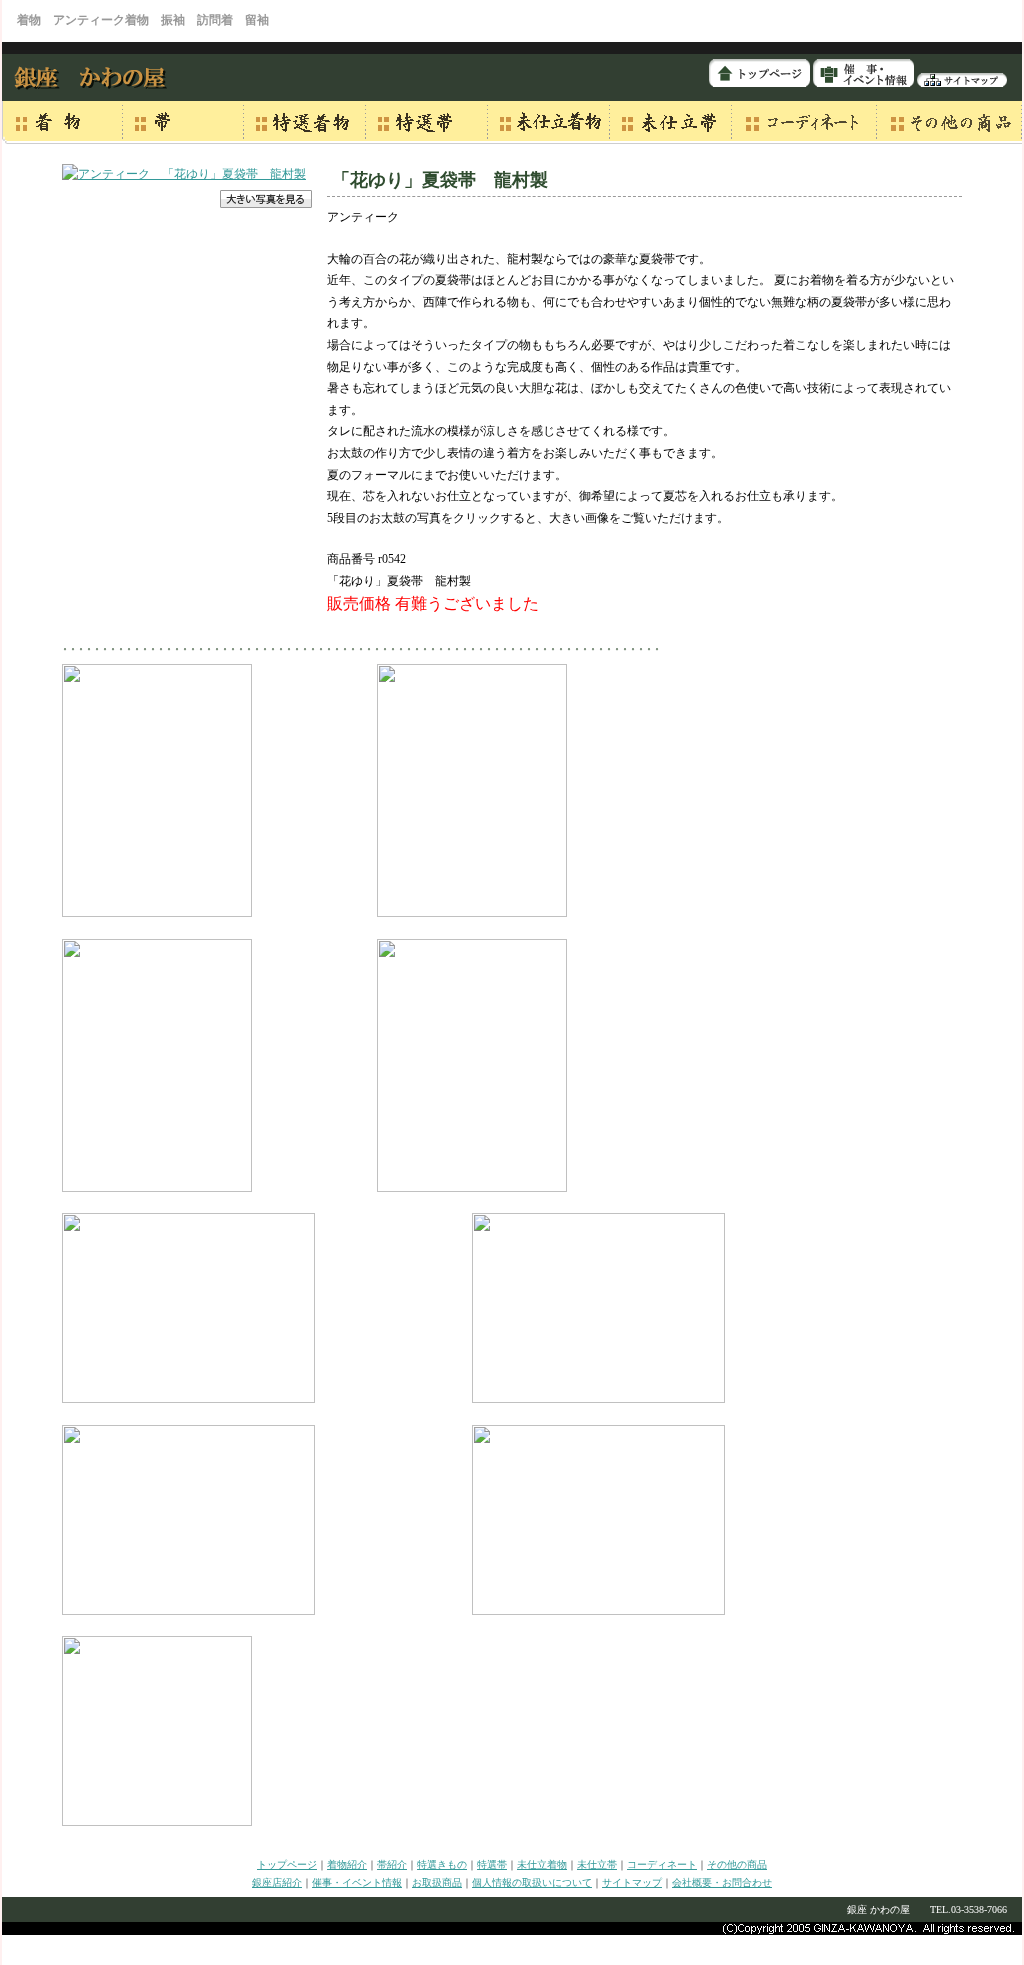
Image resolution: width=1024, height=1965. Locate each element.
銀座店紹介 (277, 1882)
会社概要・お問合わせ (722, 1882)
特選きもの (442, 1864)
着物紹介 (347, 1864)
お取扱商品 (437, 1882)
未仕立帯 (597, 1864)
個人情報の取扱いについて (532, 1882)
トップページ (287, 1864)
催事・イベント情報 (357, 1882)
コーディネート (662, 1864)
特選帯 (492, 1864)
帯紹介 (392, 1864)
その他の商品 (737, 1864)
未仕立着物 (542, 1864)
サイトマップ (632, 1882)
